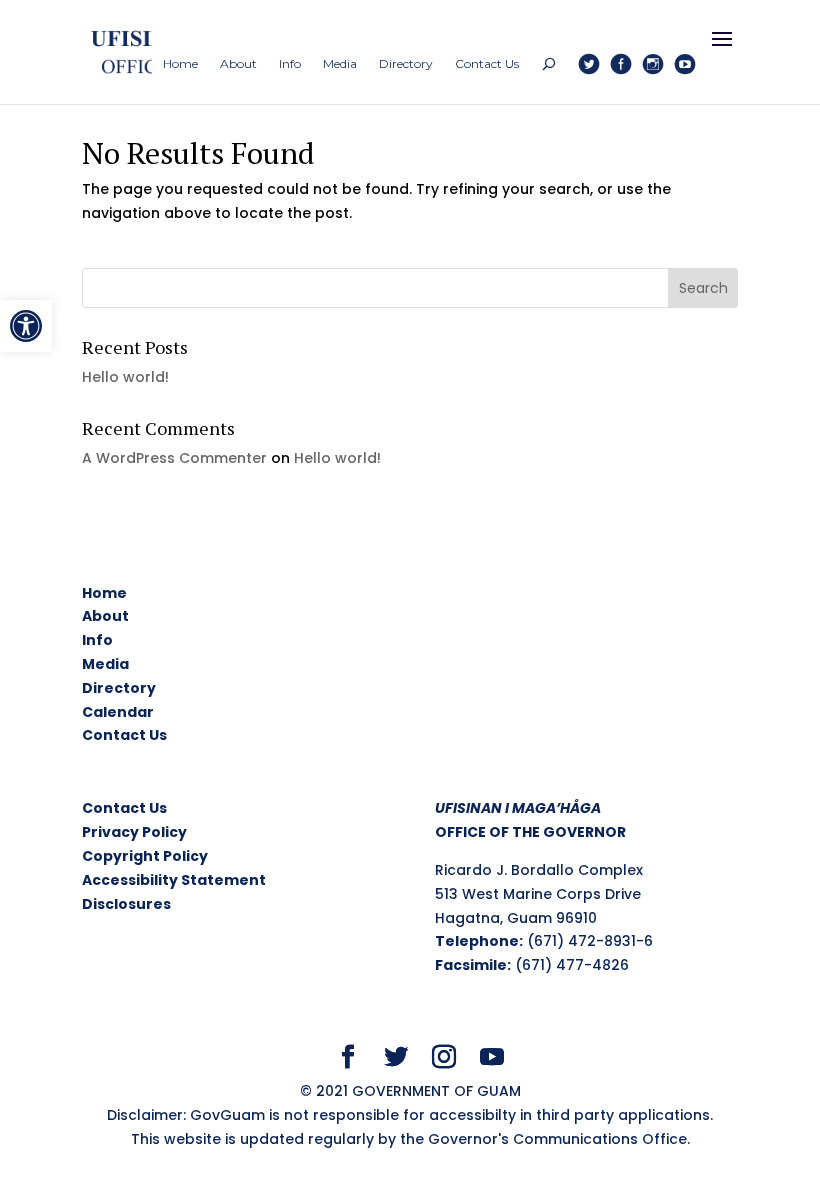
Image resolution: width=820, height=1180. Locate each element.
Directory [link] (119, 688)
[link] (26, 326)
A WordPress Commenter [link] (174, 458)
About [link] (105, 616)
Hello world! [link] (125, 377)
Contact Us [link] (124, 735)
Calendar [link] (118, 712)
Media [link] (105, 664)
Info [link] (97, 640)
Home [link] (104, 593)
